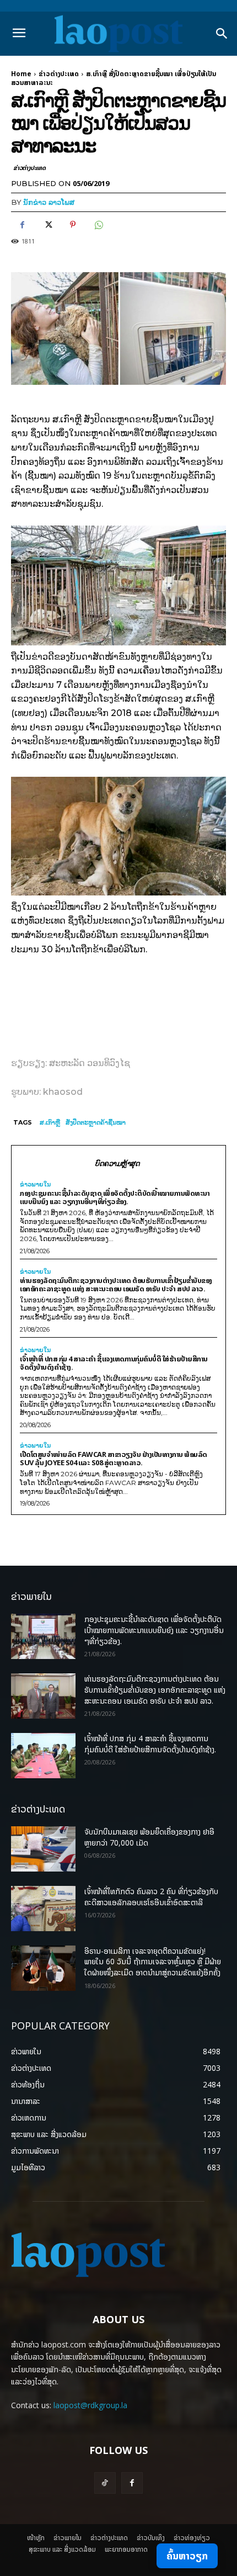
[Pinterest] (73, 225)
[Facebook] (22, 225)
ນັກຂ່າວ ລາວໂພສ (49, 202)
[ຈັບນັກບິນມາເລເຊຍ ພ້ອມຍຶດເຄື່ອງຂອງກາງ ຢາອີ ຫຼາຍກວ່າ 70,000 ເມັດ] (43, 1849)
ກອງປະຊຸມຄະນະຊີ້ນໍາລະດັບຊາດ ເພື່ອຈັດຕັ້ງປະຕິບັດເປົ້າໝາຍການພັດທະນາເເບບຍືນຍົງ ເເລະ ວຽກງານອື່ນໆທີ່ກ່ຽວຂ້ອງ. (115, 1197)
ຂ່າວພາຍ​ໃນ (35, 1184)
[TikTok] (105, 2483)
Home (21, 74)
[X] (47, 225)
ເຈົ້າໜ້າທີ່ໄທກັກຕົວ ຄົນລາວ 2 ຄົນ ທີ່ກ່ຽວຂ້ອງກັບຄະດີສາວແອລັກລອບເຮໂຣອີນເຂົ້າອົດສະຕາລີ (151, 1897)
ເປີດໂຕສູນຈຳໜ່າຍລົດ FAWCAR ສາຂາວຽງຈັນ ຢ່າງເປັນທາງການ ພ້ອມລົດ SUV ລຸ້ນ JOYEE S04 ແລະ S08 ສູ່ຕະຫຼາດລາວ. (114, 1458)
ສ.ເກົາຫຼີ (50, 1122)
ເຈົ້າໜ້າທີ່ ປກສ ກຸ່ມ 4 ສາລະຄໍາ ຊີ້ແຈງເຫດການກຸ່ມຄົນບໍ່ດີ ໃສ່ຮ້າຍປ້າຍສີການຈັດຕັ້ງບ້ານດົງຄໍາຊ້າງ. (114, 1363)
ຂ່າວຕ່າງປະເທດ (59, 74)
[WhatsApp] (98, 225)
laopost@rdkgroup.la (90, 2405)
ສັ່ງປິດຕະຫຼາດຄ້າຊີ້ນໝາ (96, 1122)
